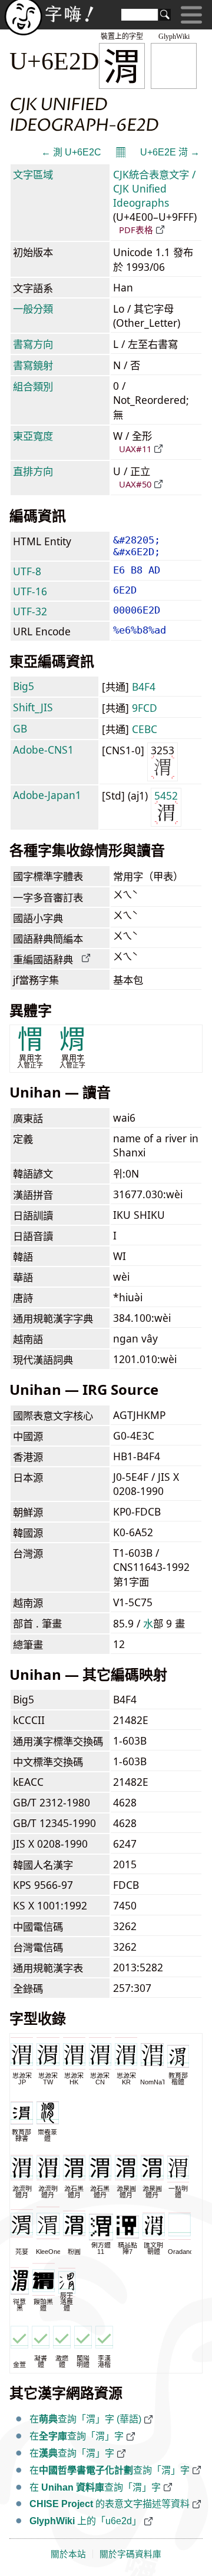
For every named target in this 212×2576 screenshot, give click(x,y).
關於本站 (68, 2554)
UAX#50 (135, 484)
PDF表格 (136, 230)
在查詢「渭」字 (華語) (85, 2419)
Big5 (24, 686)
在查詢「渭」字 (77, 2436)
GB (20, 728)
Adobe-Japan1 (47, 795)
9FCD (145, 708)
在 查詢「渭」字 (95, 2487)
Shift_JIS (33, 707)
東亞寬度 (33, 436)
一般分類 (33, 309)
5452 (166, 795)
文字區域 (33, 174)
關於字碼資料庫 (130, 2554)
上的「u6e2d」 (85, 2521)
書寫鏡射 (33, 365)
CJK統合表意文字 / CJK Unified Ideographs (154, 188)
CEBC (145, 729)
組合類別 (33, 386)
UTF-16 (30, 591)
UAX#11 (135, 449)
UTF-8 (27, 571)
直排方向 (33, 471)
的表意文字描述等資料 (110, 2504)
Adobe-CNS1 (43, 750)
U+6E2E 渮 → (170, 152)
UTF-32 (30, 611)
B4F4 (144, 687)
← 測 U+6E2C (71, 152)
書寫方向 (33, 344)
